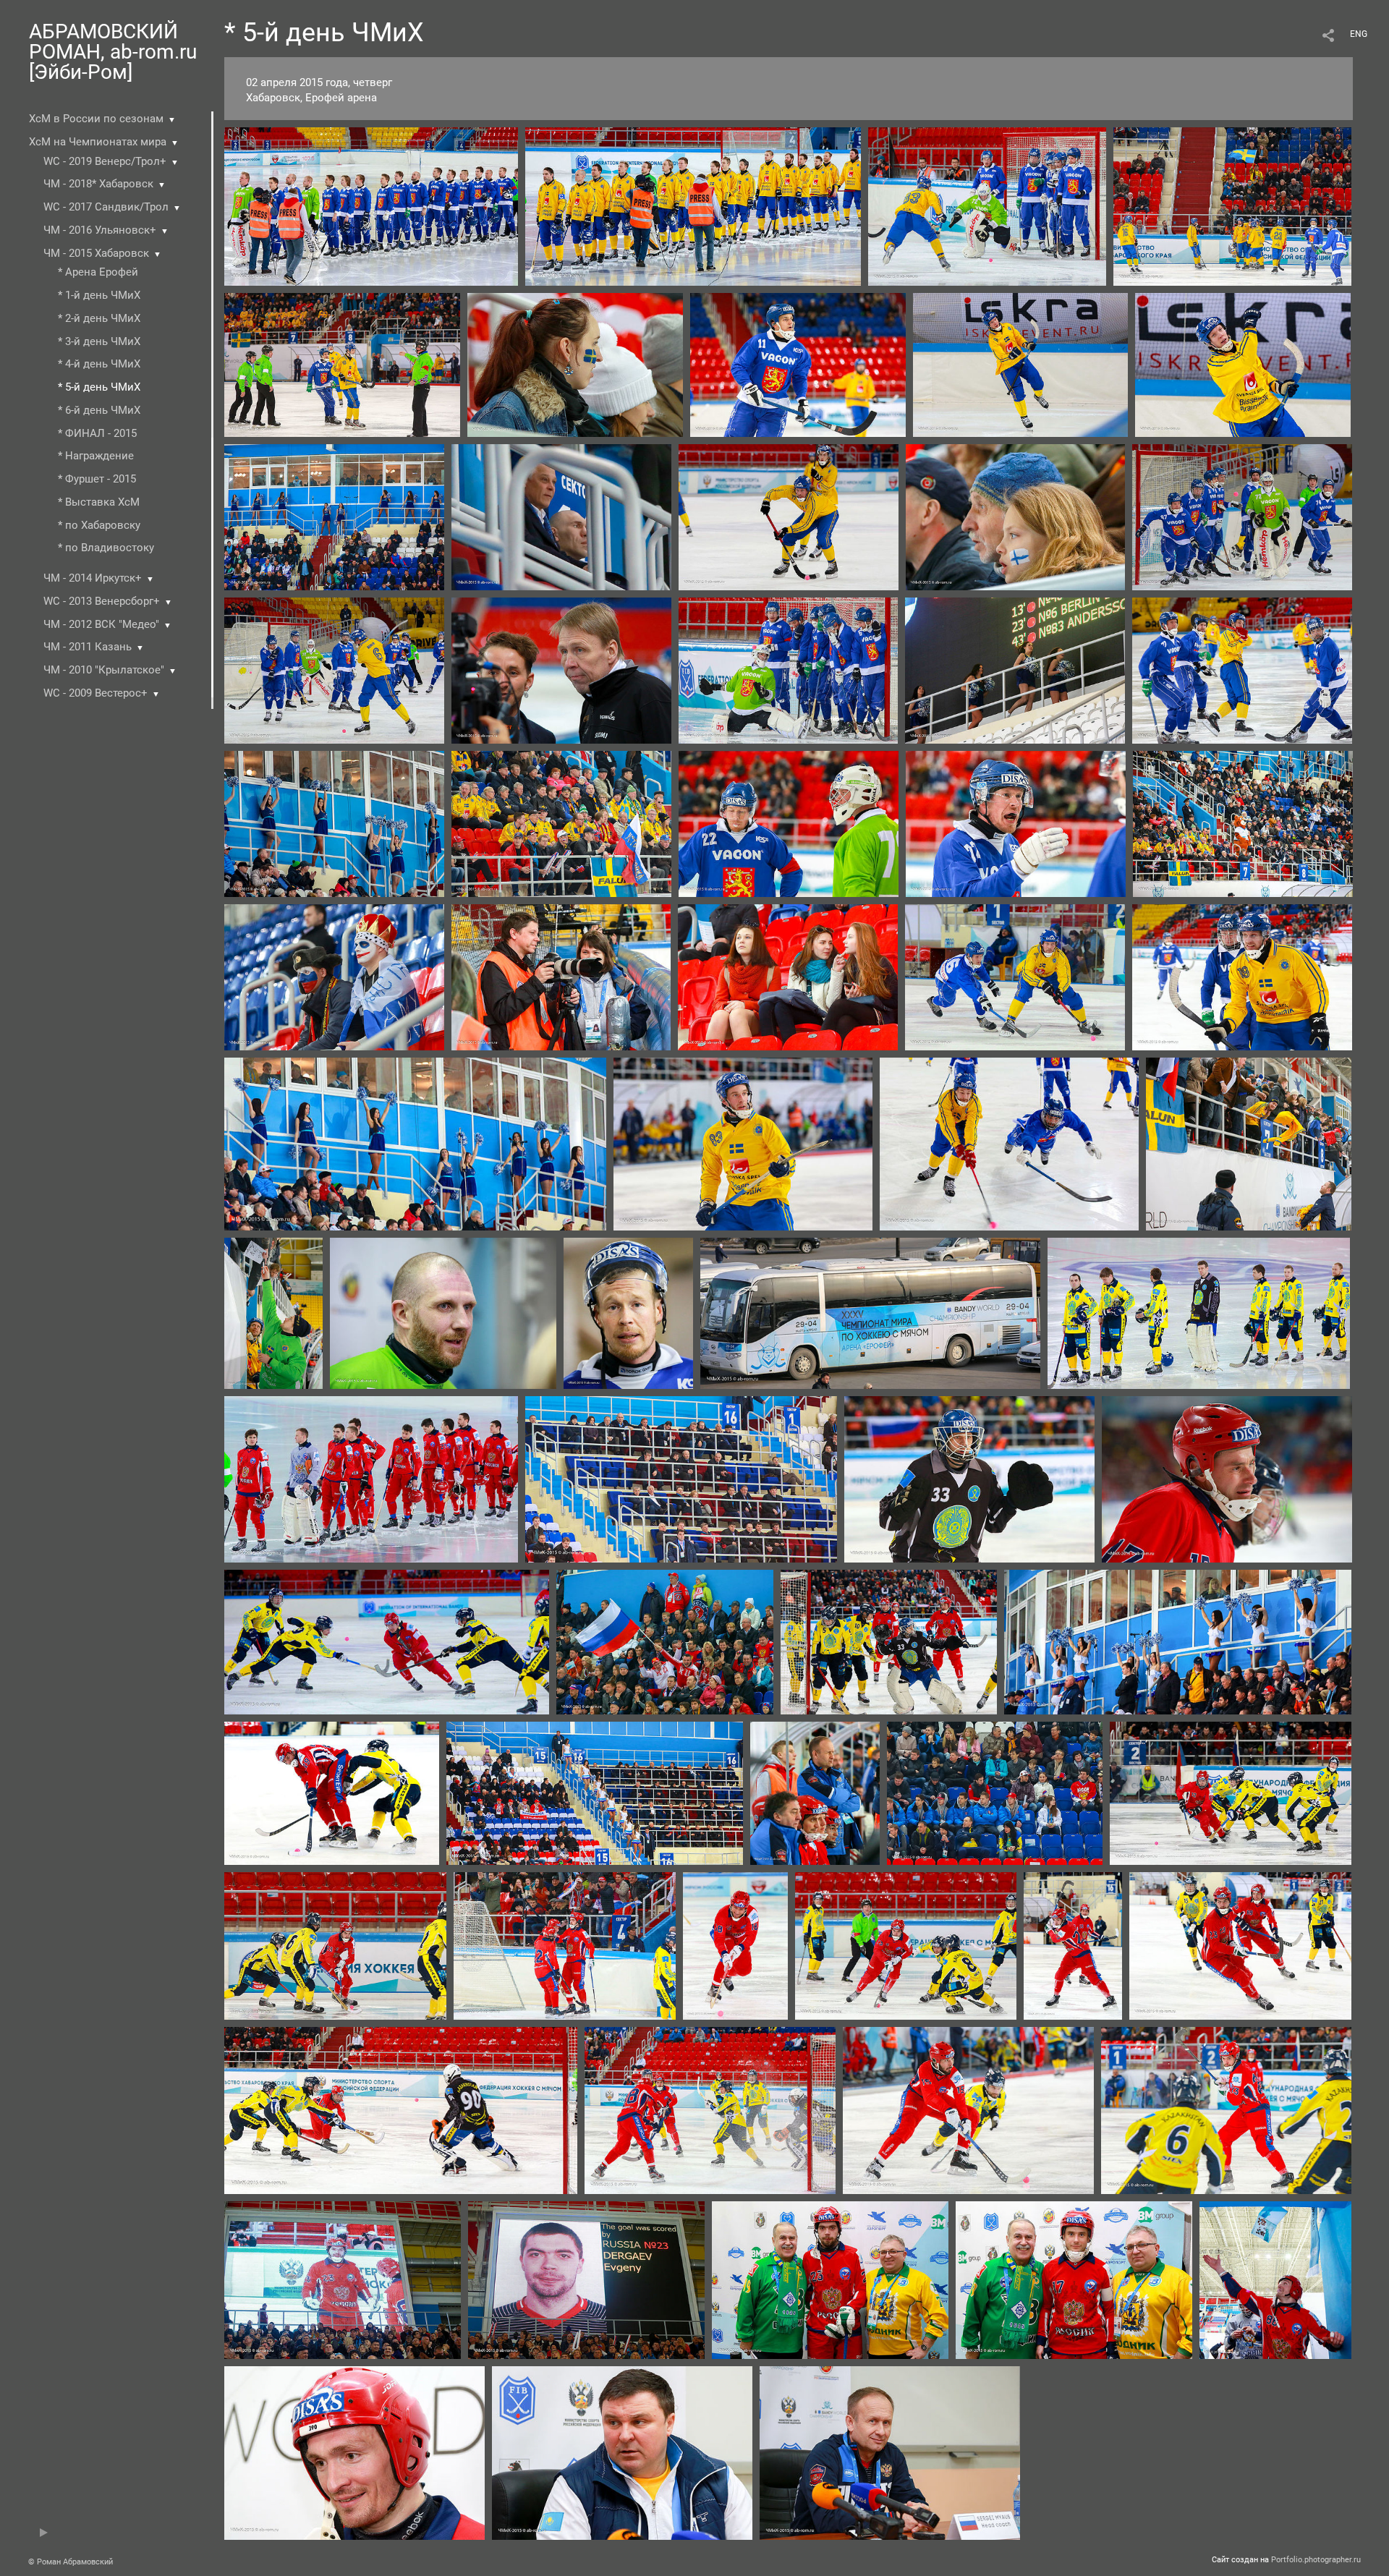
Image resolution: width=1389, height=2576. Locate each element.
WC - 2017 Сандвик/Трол (106, 207)
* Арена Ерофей (98, 272)
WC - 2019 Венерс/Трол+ (105, 161)
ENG (1359, 34)
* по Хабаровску (99, 525)
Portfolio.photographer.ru (1316, 2560)
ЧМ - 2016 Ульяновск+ (100, 230)
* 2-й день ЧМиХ (99, 318)
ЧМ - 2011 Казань (88, 647)
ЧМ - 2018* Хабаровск (98, 184)
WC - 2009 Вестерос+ (95, 693)
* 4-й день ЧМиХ (99, 364)
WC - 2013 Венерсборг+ (102, 601)
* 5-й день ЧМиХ (99, 387)
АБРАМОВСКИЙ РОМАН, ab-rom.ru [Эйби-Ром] (113, 52)
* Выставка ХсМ (99, 502)
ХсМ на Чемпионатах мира (98, 142)
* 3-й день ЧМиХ (99, 341)
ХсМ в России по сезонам (96, 119)
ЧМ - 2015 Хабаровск (96, 253)
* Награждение (96, 456)
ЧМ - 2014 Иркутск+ (93, 578)
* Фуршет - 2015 (97, 479)
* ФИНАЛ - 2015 (97, 433)
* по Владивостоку (106, 548)
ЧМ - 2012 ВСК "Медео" (101, 624)
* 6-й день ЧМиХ (99, 410)
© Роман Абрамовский (71, 2562)
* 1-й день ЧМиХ (99, 295)
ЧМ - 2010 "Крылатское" (104, 670)
